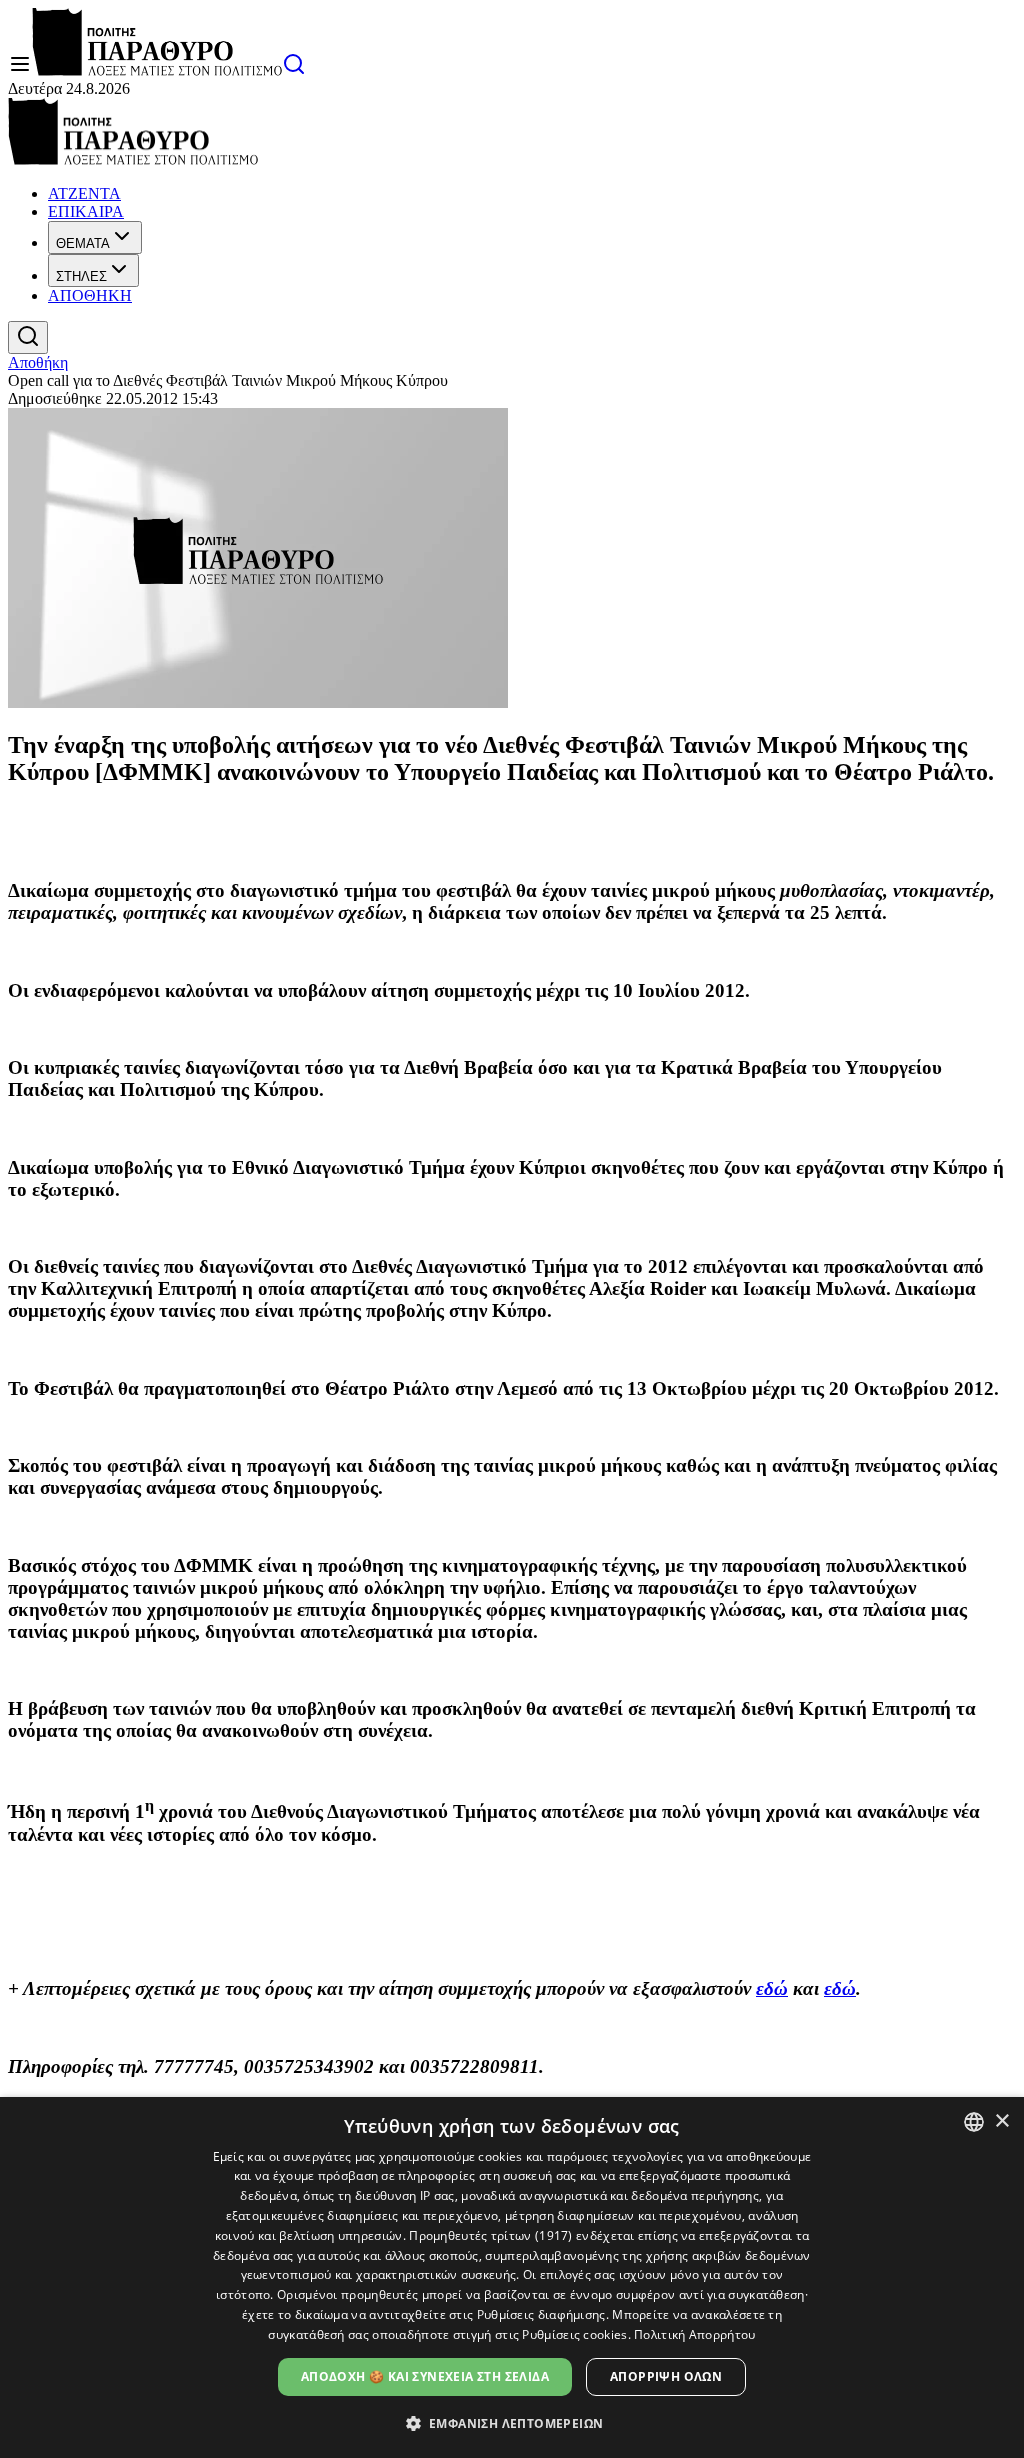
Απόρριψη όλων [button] (666, 2376)
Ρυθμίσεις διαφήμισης (541, 2314)
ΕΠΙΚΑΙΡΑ (86, 211)
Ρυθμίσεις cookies (574, 2334)
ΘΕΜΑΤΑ (83, 243)
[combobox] (974, 2122)
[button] (512, 2422)
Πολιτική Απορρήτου (694, 2334)
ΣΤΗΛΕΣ (81, 276)
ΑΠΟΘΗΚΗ (90, 295)
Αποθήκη (38, 362)
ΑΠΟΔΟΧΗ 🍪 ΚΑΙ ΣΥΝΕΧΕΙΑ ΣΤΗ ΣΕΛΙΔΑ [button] (425, 2376)
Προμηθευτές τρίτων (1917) (491, 2235)
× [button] (1001, 2121)
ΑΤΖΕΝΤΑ (84, 193)
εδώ (772, 1988)
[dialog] (512, 2277)
